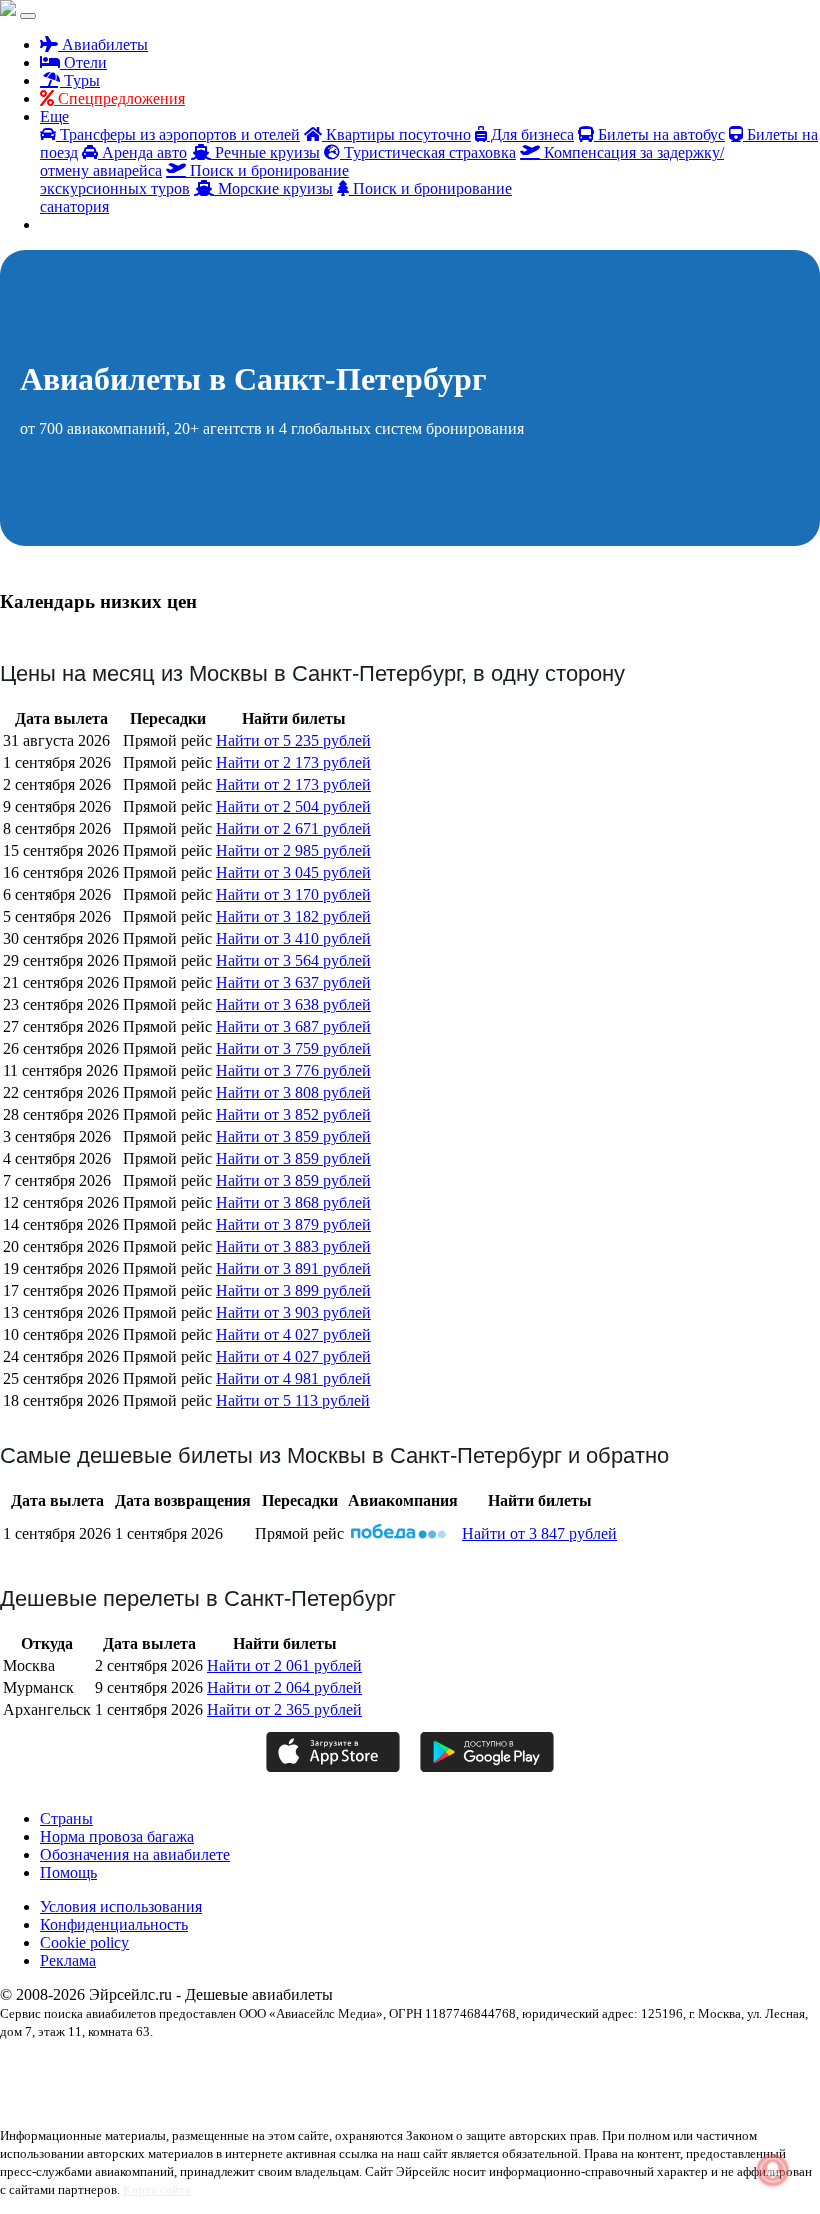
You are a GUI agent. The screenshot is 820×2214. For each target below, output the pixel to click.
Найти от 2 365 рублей (284, 1709)
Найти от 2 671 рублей (293, 828)
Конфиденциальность (114, 1924)
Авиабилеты (103, 44)
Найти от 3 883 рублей (293, 1246)
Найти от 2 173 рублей (293, 762)
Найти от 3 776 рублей (293, 1070)
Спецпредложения (119, 98)
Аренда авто (142, 152)
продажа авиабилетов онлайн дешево (146, 2102)
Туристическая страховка (428, 152)
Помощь (68, 1872)
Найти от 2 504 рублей (293, 806)
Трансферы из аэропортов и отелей (178, 134)
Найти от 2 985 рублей (293, 850)
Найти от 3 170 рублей (293, 894)
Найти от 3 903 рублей (293, 1312)
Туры (80, 80)
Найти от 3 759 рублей (293, 1048)
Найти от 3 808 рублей (293, 1092)
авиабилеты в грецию (318, 2066)
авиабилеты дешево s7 (432, 2066)
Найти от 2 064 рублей (284, 1687)
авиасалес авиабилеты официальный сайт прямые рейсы (631, 2066)
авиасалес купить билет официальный (93, 2084)
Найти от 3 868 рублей (293, 1202)
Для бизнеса (530, 134)
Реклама (68, 1960)
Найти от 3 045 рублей (293, 872)
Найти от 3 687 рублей (293, 1026)
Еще (54, 116)
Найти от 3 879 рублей (293, 1224)
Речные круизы (265, 152)
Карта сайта (157, 2189)
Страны (66, 1818)
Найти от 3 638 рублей (293, 1004)
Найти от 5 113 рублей (293, 1400)
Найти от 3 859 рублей (293, 1136)
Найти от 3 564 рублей (293, 960)
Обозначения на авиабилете (135, 1854)
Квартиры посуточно (396, 134)
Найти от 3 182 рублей (293, 916)
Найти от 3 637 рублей (293, 982)
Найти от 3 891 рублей (293, 1268)
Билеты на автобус (659, 134)
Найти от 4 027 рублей (293, 1334)
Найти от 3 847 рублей (539, 1533)
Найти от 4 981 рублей (293, 1378)
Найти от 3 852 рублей (293, 1114)
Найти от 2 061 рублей (284, 1665)
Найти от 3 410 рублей (293, 938)
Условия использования (121, 1906)
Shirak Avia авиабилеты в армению (86, 2066)
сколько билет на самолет (402, 2102)
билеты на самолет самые (423, 2084)
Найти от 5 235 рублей (293, 740)
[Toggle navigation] (28, 16)
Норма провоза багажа (117, 1836)
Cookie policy (84, 1942)
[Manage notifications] (773, 2170)
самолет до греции (289, 2102)
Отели (83, 62)
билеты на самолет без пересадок (273, 2084)
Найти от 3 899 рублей (293, 1290)
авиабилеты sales (219, 2066)
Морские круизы (273, 188)
